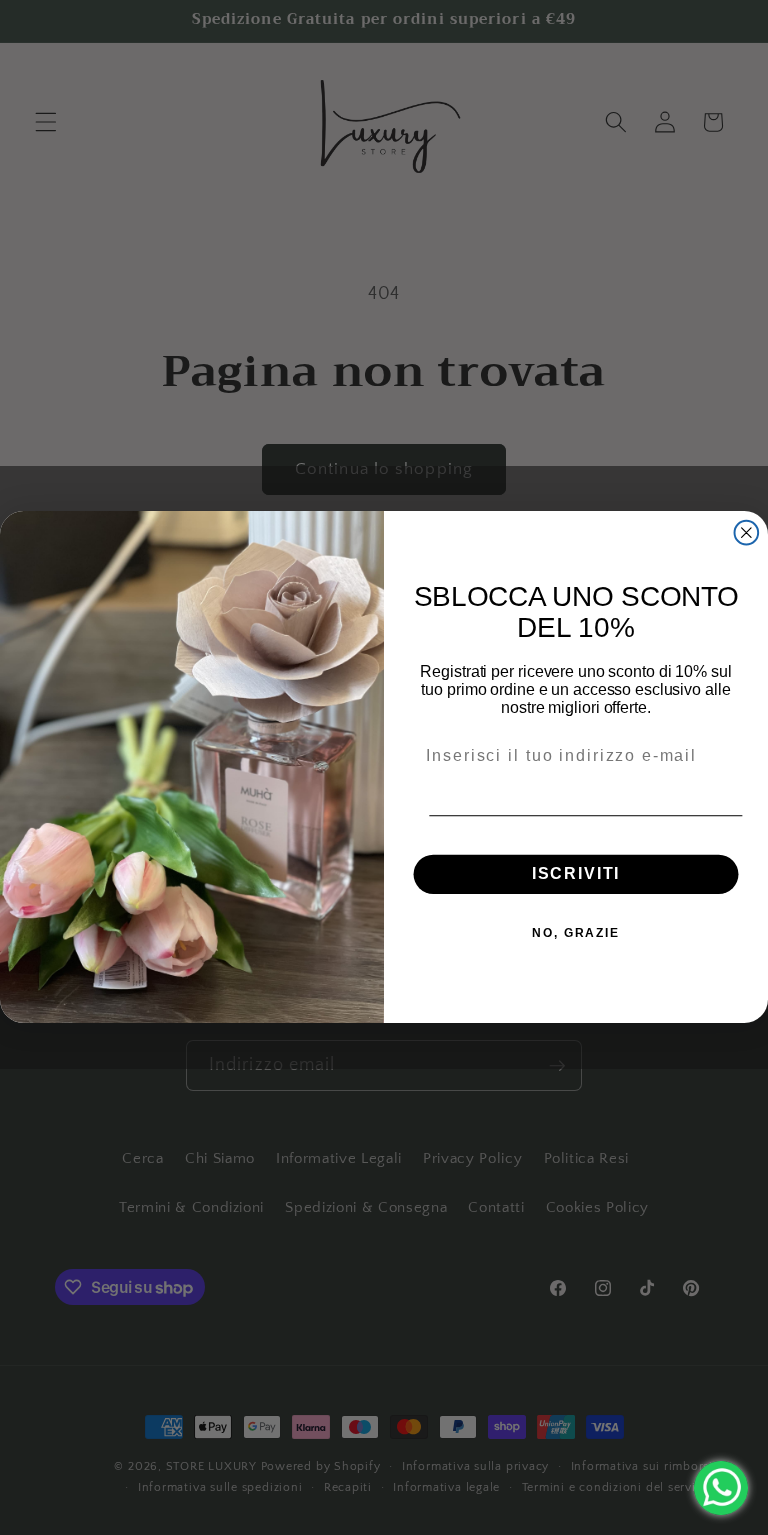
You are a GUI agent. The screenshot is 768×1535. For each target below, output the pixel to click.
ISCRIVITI (576, 874)
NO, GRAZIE (576, 934)
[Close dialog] (747, 533)
